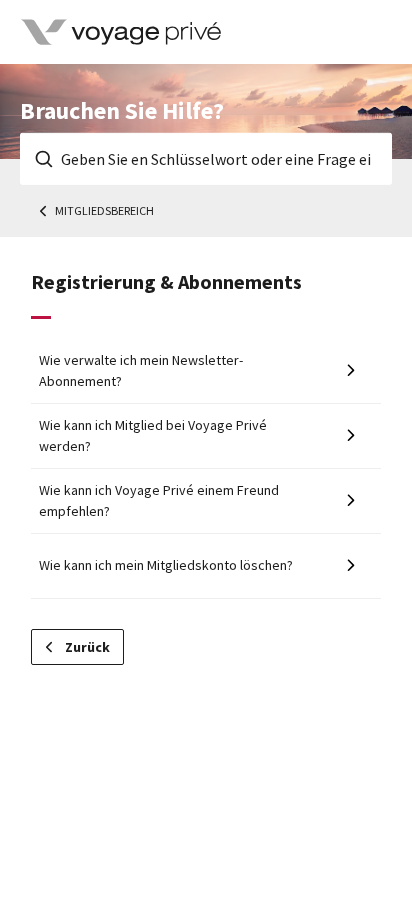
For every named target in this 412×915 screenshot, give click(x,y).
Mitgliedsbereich (104, 210)
